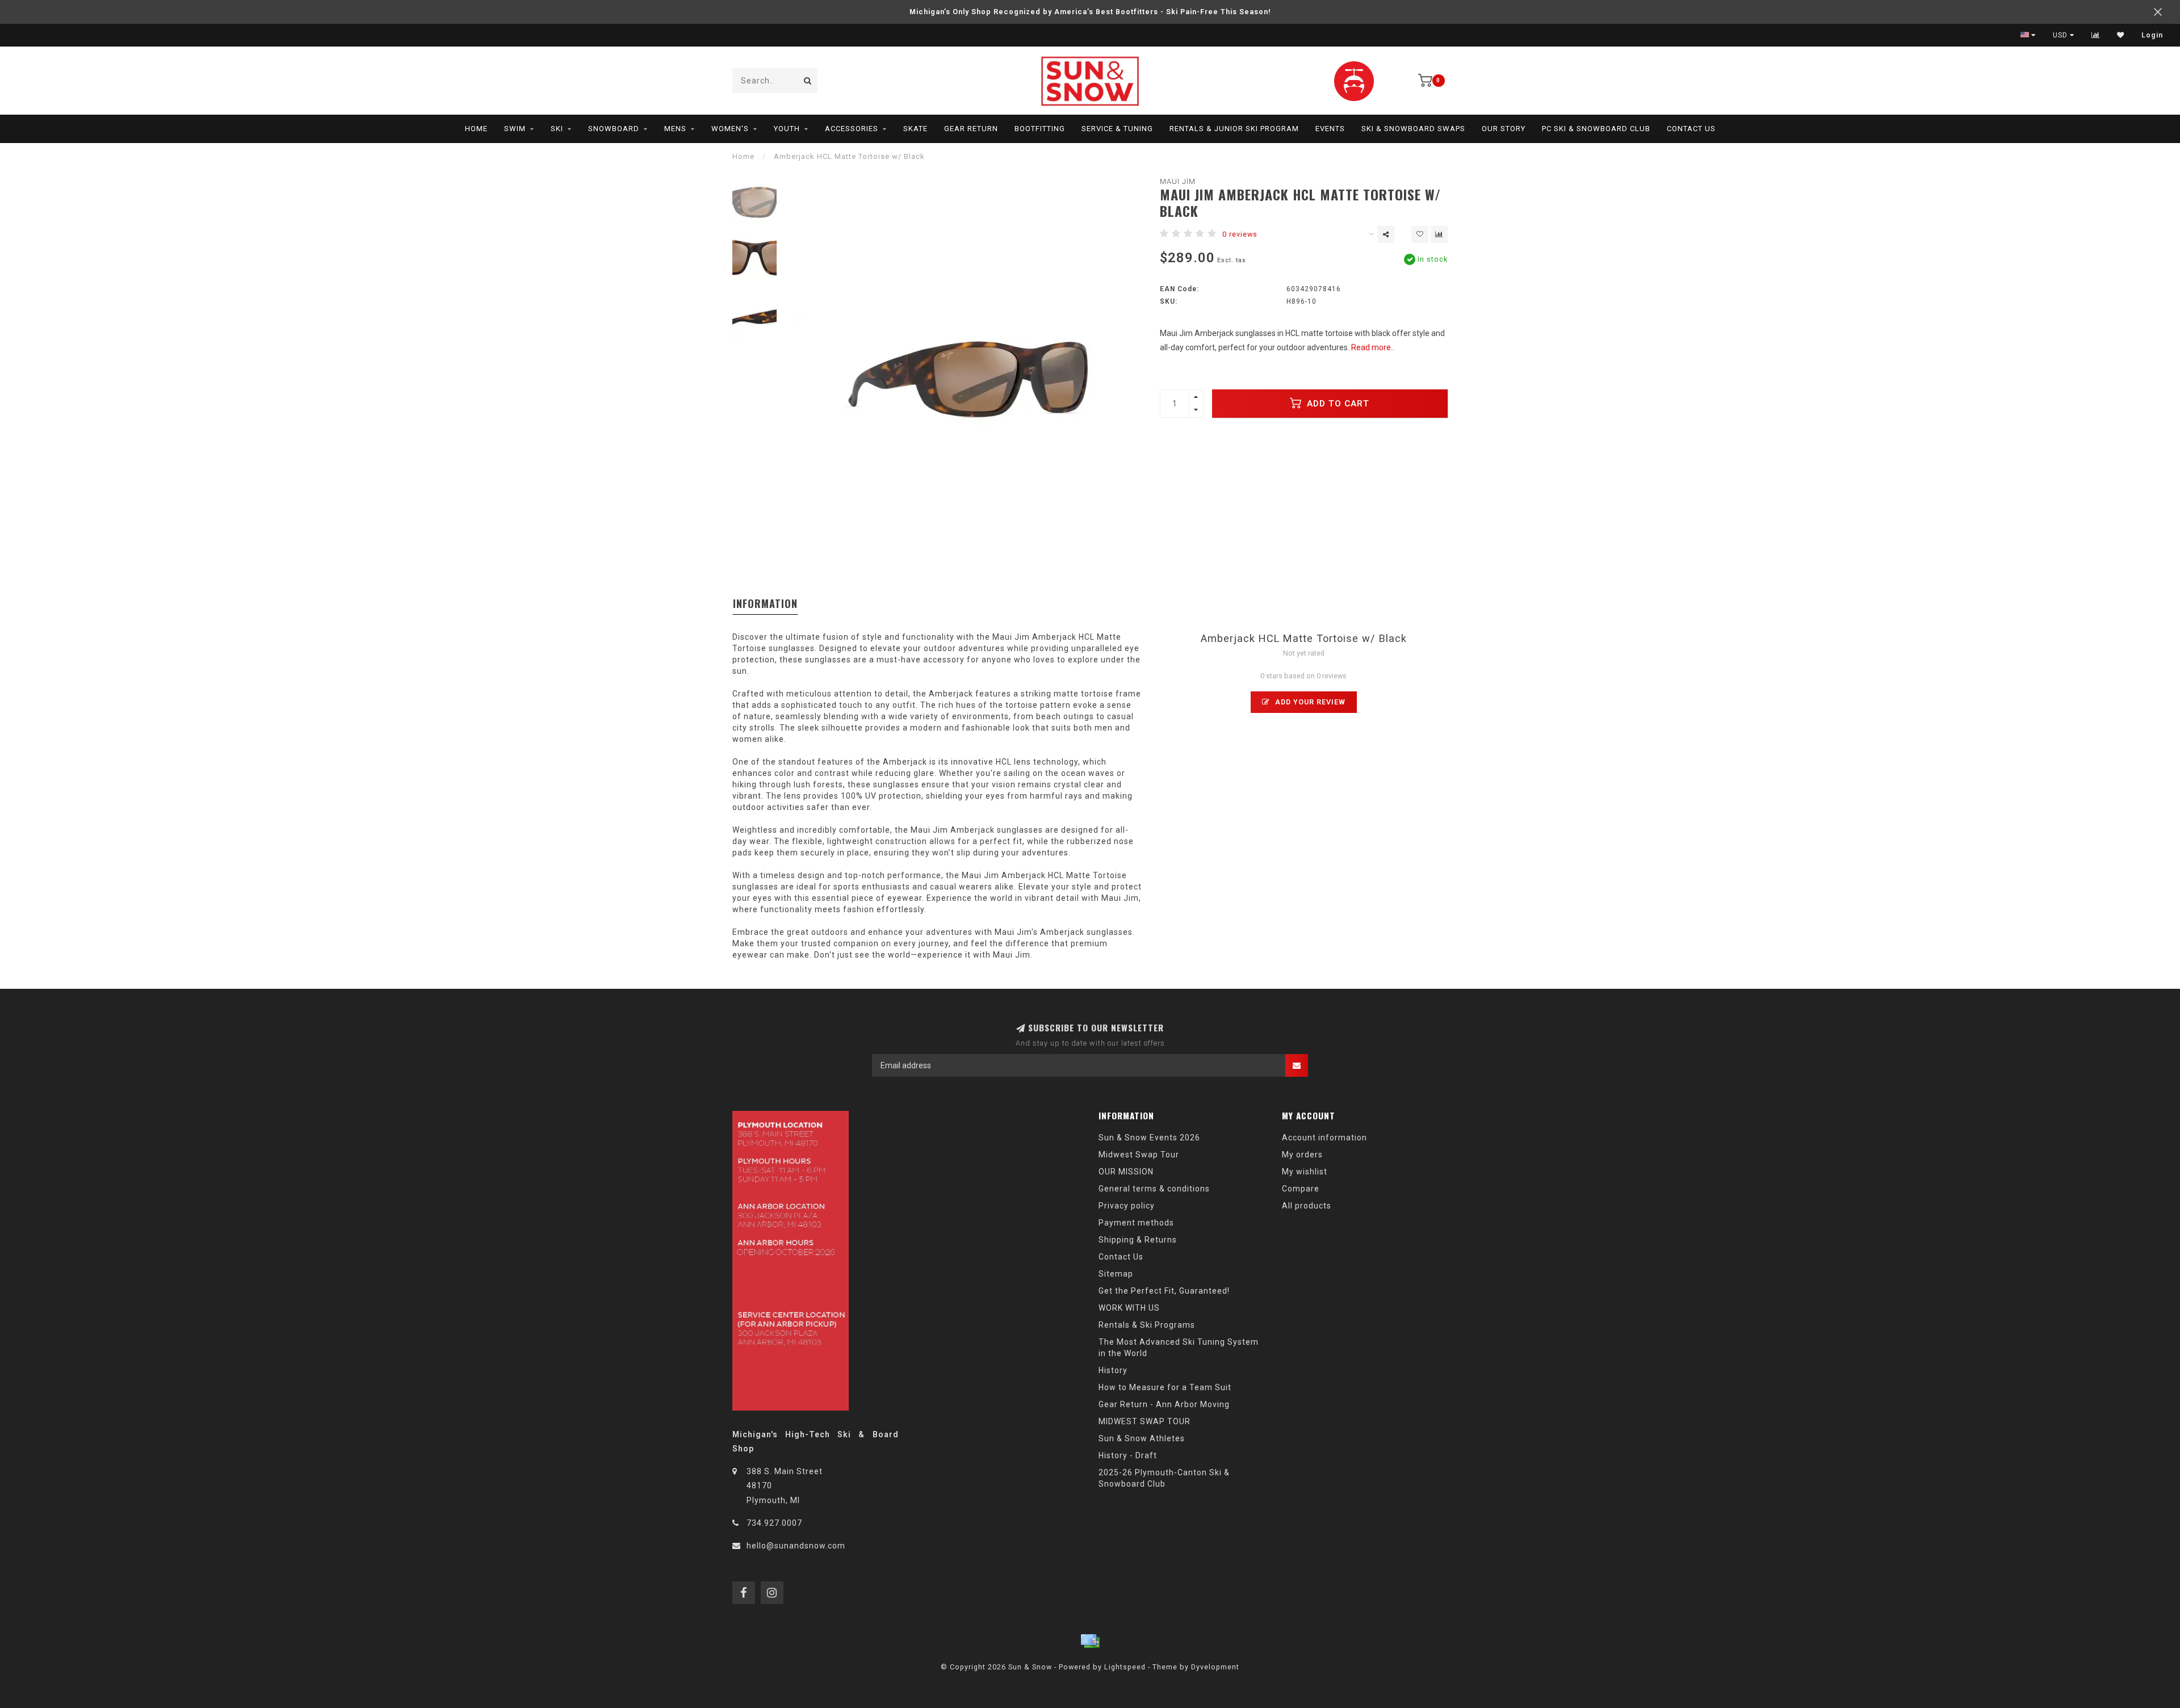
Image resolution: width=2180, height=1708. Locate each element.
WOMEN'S (730, 129)
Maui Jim (1178, 181)
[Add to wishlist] (1420, 234)
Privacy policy (1127, 1206)
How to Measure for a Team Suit (1165, 1387)
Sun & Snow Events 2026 (1149, 1138)
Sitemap (1116, 1274)
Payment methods (1136, 1223)
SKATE (915, 129)
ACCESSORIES (852, 129)
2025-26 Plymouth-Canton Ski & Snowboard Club (1164, 1478)
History (1113, 1370)
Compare (1301, 1189)
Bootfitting (1040, 129)
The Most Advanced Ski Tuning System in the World (1179, 1348)
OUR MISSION (1126, 1172)
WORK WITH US (1129, 1308)
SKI (557, 129)
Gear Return (971, 129)
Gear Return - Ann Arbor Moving (1164, 1404)
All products (1307, 1206)
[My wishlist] (2121, 35)
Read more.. (1373, 347)
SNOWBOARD (614, 129)
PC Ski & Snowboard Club (1596, 129)
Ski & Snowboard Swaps (1413, 129)
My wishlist (1305, 1172)
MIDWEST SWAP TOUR (1144, 1421)
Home (476, 129)
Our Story (1504, 129)
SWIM (515, 129)
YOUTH (787, 129)
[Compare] (2096, 35)
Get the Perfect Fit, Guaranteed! (1164, 1291)
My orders (1302, 1155)
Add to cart (1337, 404)
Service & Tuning (1117, 129)
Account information (1324, 1138)
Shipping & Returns (1138, 1240)
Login (2152, 35)
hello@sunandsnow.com (796, 1546)
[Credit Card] (1090, 1641)
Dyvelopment (1215, 1667)
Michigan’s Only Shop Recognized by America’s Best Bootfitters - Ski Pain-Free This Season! (1090, 12)
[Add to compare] (1439, 234)
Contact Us (1691, 129)
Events (1330, 129)
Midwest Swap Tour (1139, 1155)
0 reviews (1240, 234)
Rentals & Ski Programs (1147, 1325)
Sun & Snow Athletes (1142, 1438)
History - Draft (1128, 1455)
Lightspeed (1125, 1667)
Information (765, 603)
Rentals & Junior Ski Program (1234, 129)
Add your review (1309, 702)
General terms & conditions (1154, 1189)
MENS (675, 129)
